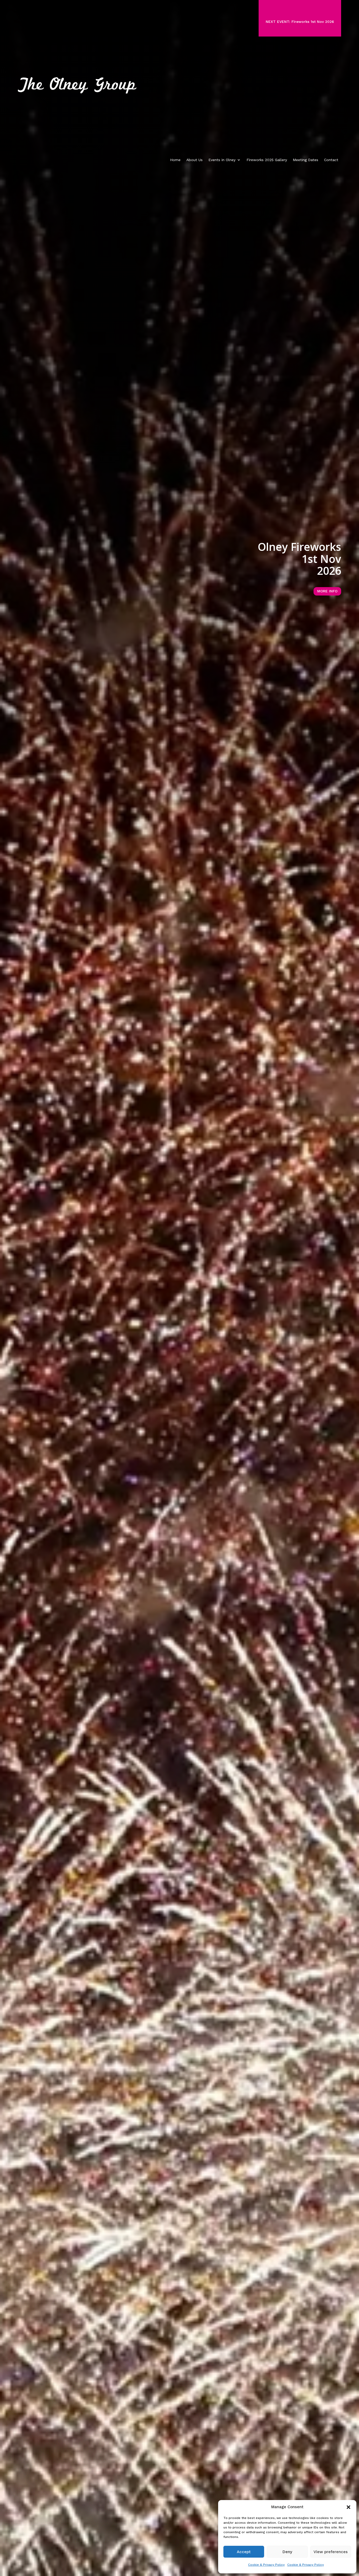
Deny (287, 2552)
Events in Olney (222, 160)
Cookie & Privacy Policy (266, 2565)
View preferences (331, 2552)
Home (175, 160)
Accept (244, 2552)
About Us (194, 160)
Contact (331, 160)
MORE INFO (327, 591)
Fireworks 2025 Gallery (267, 160)
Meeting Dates (306, 160)
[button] (348, 2507)
